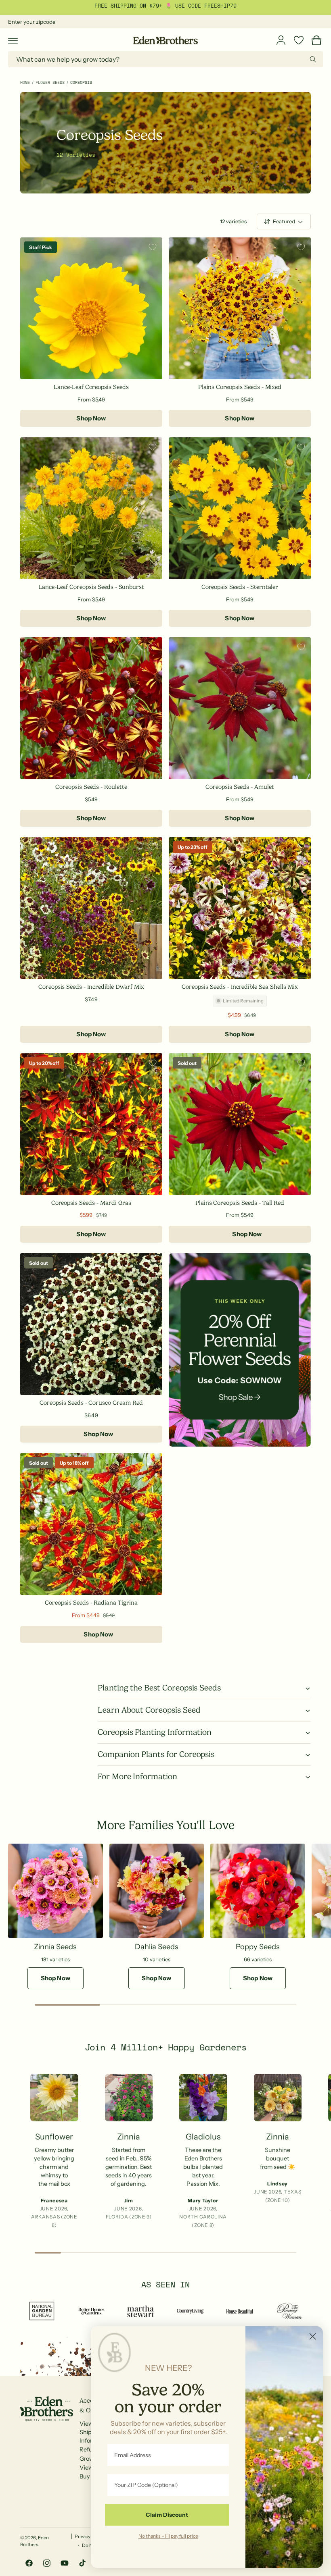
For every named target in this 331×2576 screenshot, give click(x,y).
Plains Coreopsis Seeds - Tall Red (240, 1203)
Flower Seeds (50, 82)
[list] (165, 2154)
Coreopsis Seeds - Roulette (91, 787)
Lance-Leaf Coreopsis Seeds (91, 387)
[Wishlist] (299, 40)
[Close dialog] (313, 2336)
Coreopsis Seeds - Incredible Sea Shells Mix (240, 987)
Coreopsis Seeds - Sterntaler (240, 587)
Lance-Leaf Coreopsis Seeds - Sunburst (91, 587)
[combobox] (165, 59)
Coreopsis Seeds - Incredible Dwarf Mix (91, 987)
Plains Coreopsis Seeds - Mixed (240, 387)
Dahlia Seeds (157, 1947)
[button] (13, 40)
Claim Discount (167, 2515)
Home (25, 82)
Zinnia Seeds (55, 1947)
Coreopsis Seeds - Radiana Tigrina (91, 1603)
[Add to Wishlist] (153, 247)
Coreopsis (81, 82)
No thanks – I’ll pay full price (168, 2536)
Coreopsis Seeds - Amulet (240, 787)
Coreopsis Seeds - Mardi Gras (91, 1203)
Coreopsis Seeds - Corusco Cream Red (91, 1403)
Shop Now (91, 418)
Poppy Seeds (258, 1947)
